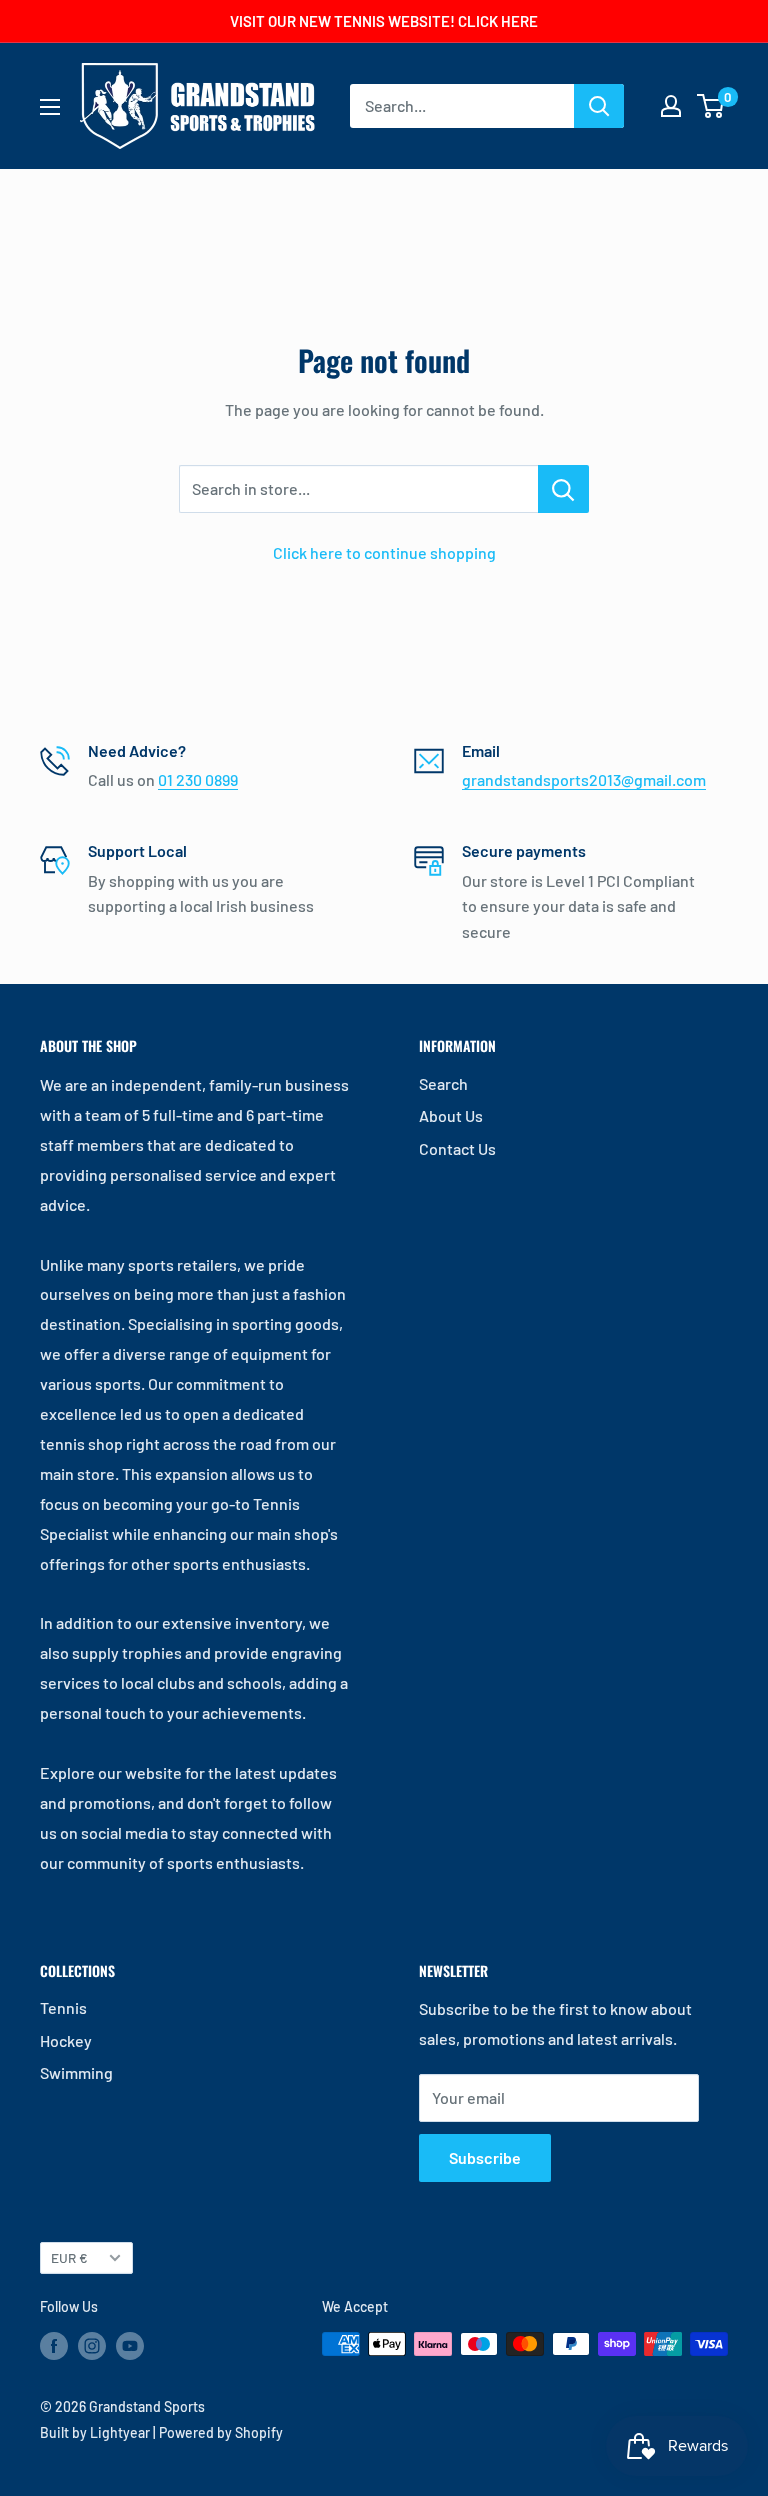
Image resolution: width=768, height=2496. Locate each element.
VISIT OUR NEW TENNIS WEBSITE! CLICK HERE (384, 21)
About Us (451, 1115)
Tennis (63, 2007)
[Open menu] (50, 107)
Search (443, 1083)
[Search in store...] (563, 489)
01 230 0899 (198, 779)
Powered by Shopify (221, 2432)
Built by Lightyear (95, 2432)
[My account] (671, 106)
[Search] (599, 106)
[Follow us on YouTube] (130, 2346)
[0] (711, 106)
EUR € (69, 2257)
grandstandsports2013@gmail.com (584, 779)
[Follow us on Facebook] (54, 2346)
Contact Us (457, 1148)
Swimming (76, 2072)
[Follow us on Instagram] (92, 2346)
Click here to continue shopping (384, 552)
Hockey (66, 2040)
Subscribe (485, 2157)
